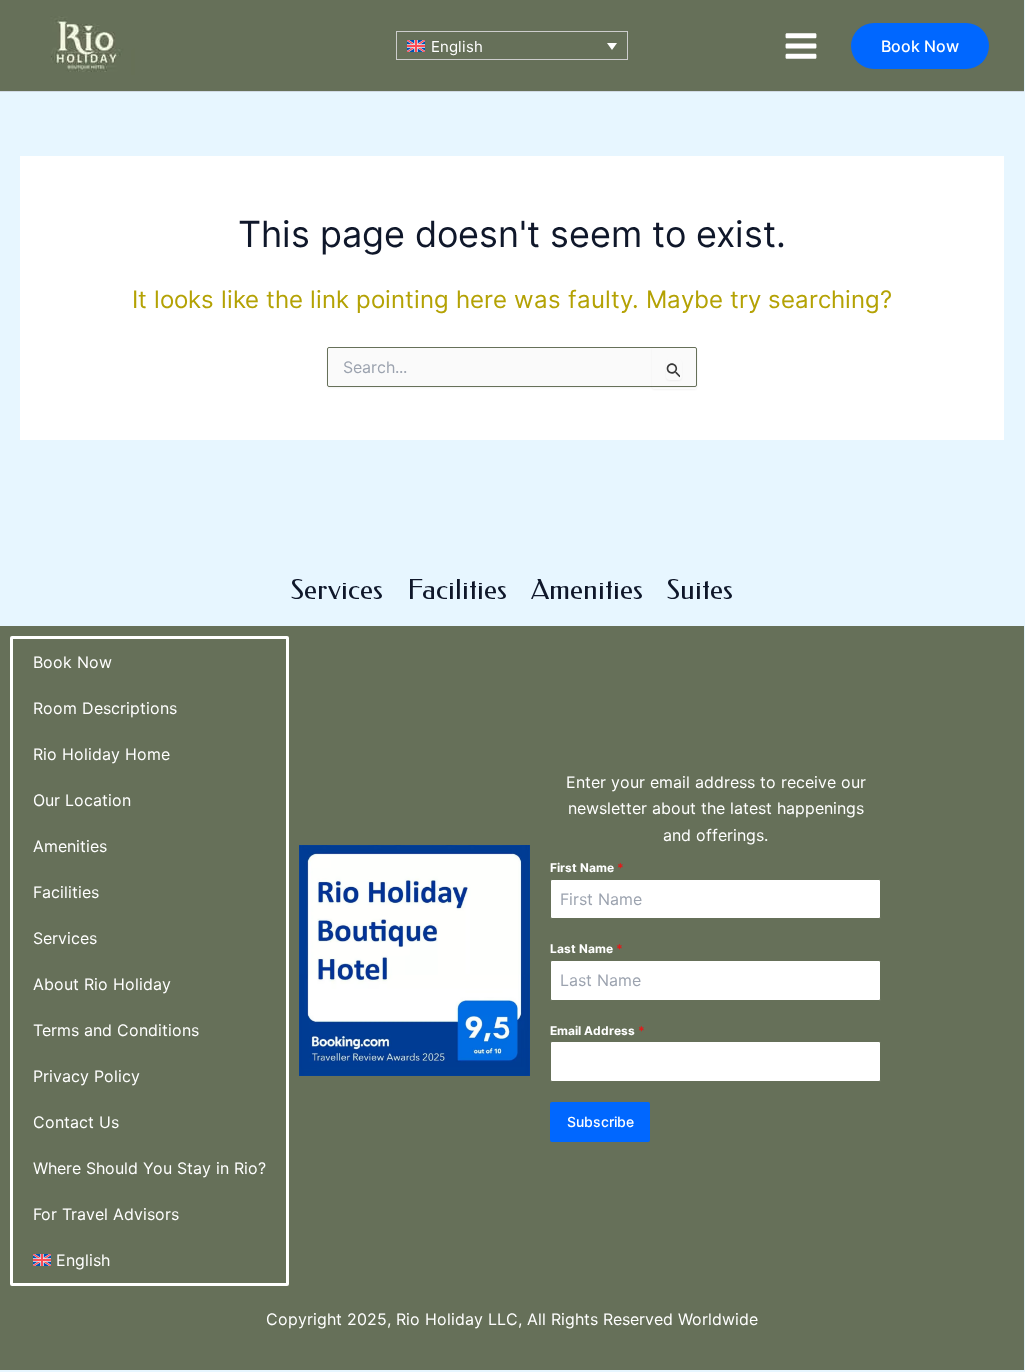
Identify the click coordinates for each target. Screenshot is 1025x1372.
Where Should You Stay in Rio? (149, 1168)
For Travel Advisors (106, 1214)
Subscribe (600, 1121)
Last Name (586, 948)
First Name (587, 867)
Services (337, 590)
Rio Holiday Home (101, 754)
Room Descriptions (105, 708)
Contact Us (76, 1122)
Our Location (82, 800)
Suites (700, 590)
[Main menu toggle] (801, 45)
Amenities (587, 590)
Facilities (457, 590)
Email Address (597, 1030)
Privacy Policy (86, 1076)
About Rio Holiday (102, 984)
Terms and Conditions (116, 1030)
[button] (920, 46)
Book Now (72, 662)
